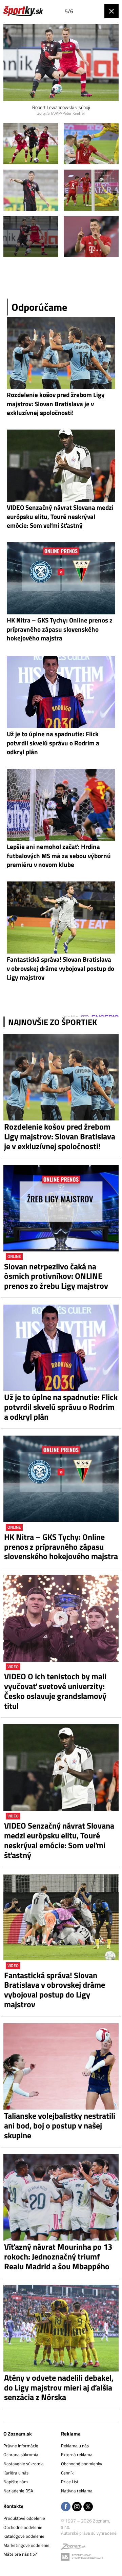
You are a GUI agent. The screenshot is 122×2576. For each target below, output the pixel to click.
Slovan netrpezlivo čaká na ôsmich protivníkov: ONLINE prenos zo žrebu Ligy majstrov (56, 1276)
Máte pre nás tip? (20, 2554)
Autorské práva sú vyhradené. (89, 2533)
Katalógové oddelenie (24, 2536)
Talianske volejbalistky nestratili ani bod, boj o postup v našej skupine (60, 2125)
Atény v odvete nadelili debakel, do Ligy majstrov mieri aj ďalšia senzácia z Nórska (59, 2387)
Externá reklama (77, 2454)
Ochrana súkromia (21, 2454)
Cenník (67, 2473)
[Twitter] (88, 2507)
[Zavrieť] (111, 11)
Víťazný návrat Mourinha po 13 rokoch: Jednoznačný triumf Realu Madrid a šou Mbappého (58, 2256)
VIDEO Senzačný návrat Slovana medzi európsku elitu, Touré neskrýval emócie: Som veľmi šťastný (59, 1840)
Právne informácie (21, 2446)
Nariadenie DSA (18, 2491)
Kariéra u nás (16, 2473)
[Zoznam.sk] (73, 2548)
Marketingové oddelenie (26, 2545)
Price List (70, 2482)
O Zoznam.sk (18, 2434)
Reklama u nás (75, 2446)
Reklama (71, 2434)
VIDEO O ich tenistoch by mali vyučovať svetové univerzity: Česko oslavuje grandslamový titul (55, 1691)
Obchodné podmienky (82, 2464)
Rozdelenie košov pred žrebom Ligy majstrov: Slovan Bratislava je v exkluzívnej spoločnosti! (60, 1136)
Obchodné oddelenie (23, 2527)
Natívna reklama (77, 2491)
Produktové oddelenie (24, 2518)
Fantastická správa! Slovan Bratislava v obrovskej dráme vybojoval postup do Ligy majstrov (55, 1990)
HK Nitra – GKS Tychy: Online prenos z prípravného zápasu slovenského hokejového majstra (61, 1547)
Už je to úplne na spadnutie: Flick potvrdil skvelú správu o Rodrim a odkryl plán (61, 1407)
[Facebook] (66, 2507)
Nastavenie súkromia (24, 2464)
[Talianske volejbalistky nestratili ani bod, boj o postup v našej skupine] (61, 2066)
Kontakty (13, 2506)
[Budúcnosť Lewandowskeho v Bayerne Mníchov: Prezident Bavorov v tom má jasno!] (31, 144)
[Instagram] (77, 2507)
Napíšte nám (16, 2482)
